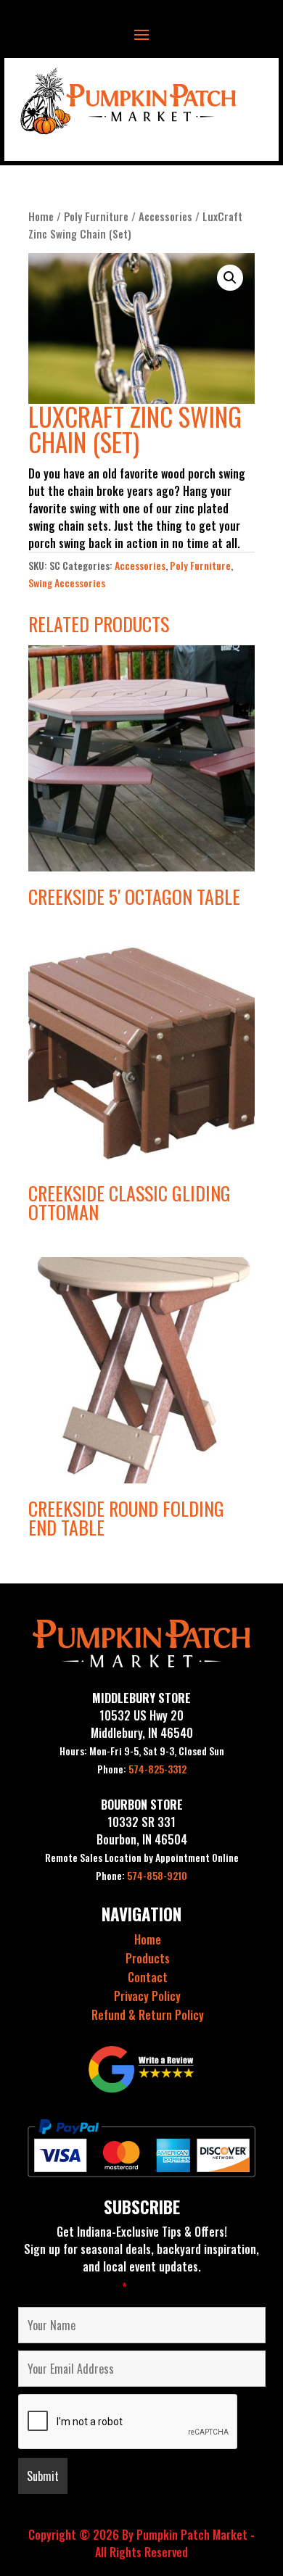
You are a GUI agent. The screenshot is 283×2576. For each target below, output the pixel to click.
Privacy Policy (147, 1996)
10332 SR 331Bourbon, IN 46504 (142, 1831)
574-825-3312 (142, 1769)
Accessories (165, 216)
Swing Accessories (67, 583)
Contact (148, 1977)
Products (148, 1958)
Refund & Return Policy (148, 2015)
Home (41, 216)
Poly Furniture (96, 216)
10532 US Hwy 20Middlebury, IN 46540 (142, 1724)
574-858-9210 (141, 1875)
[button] (230, 278)
